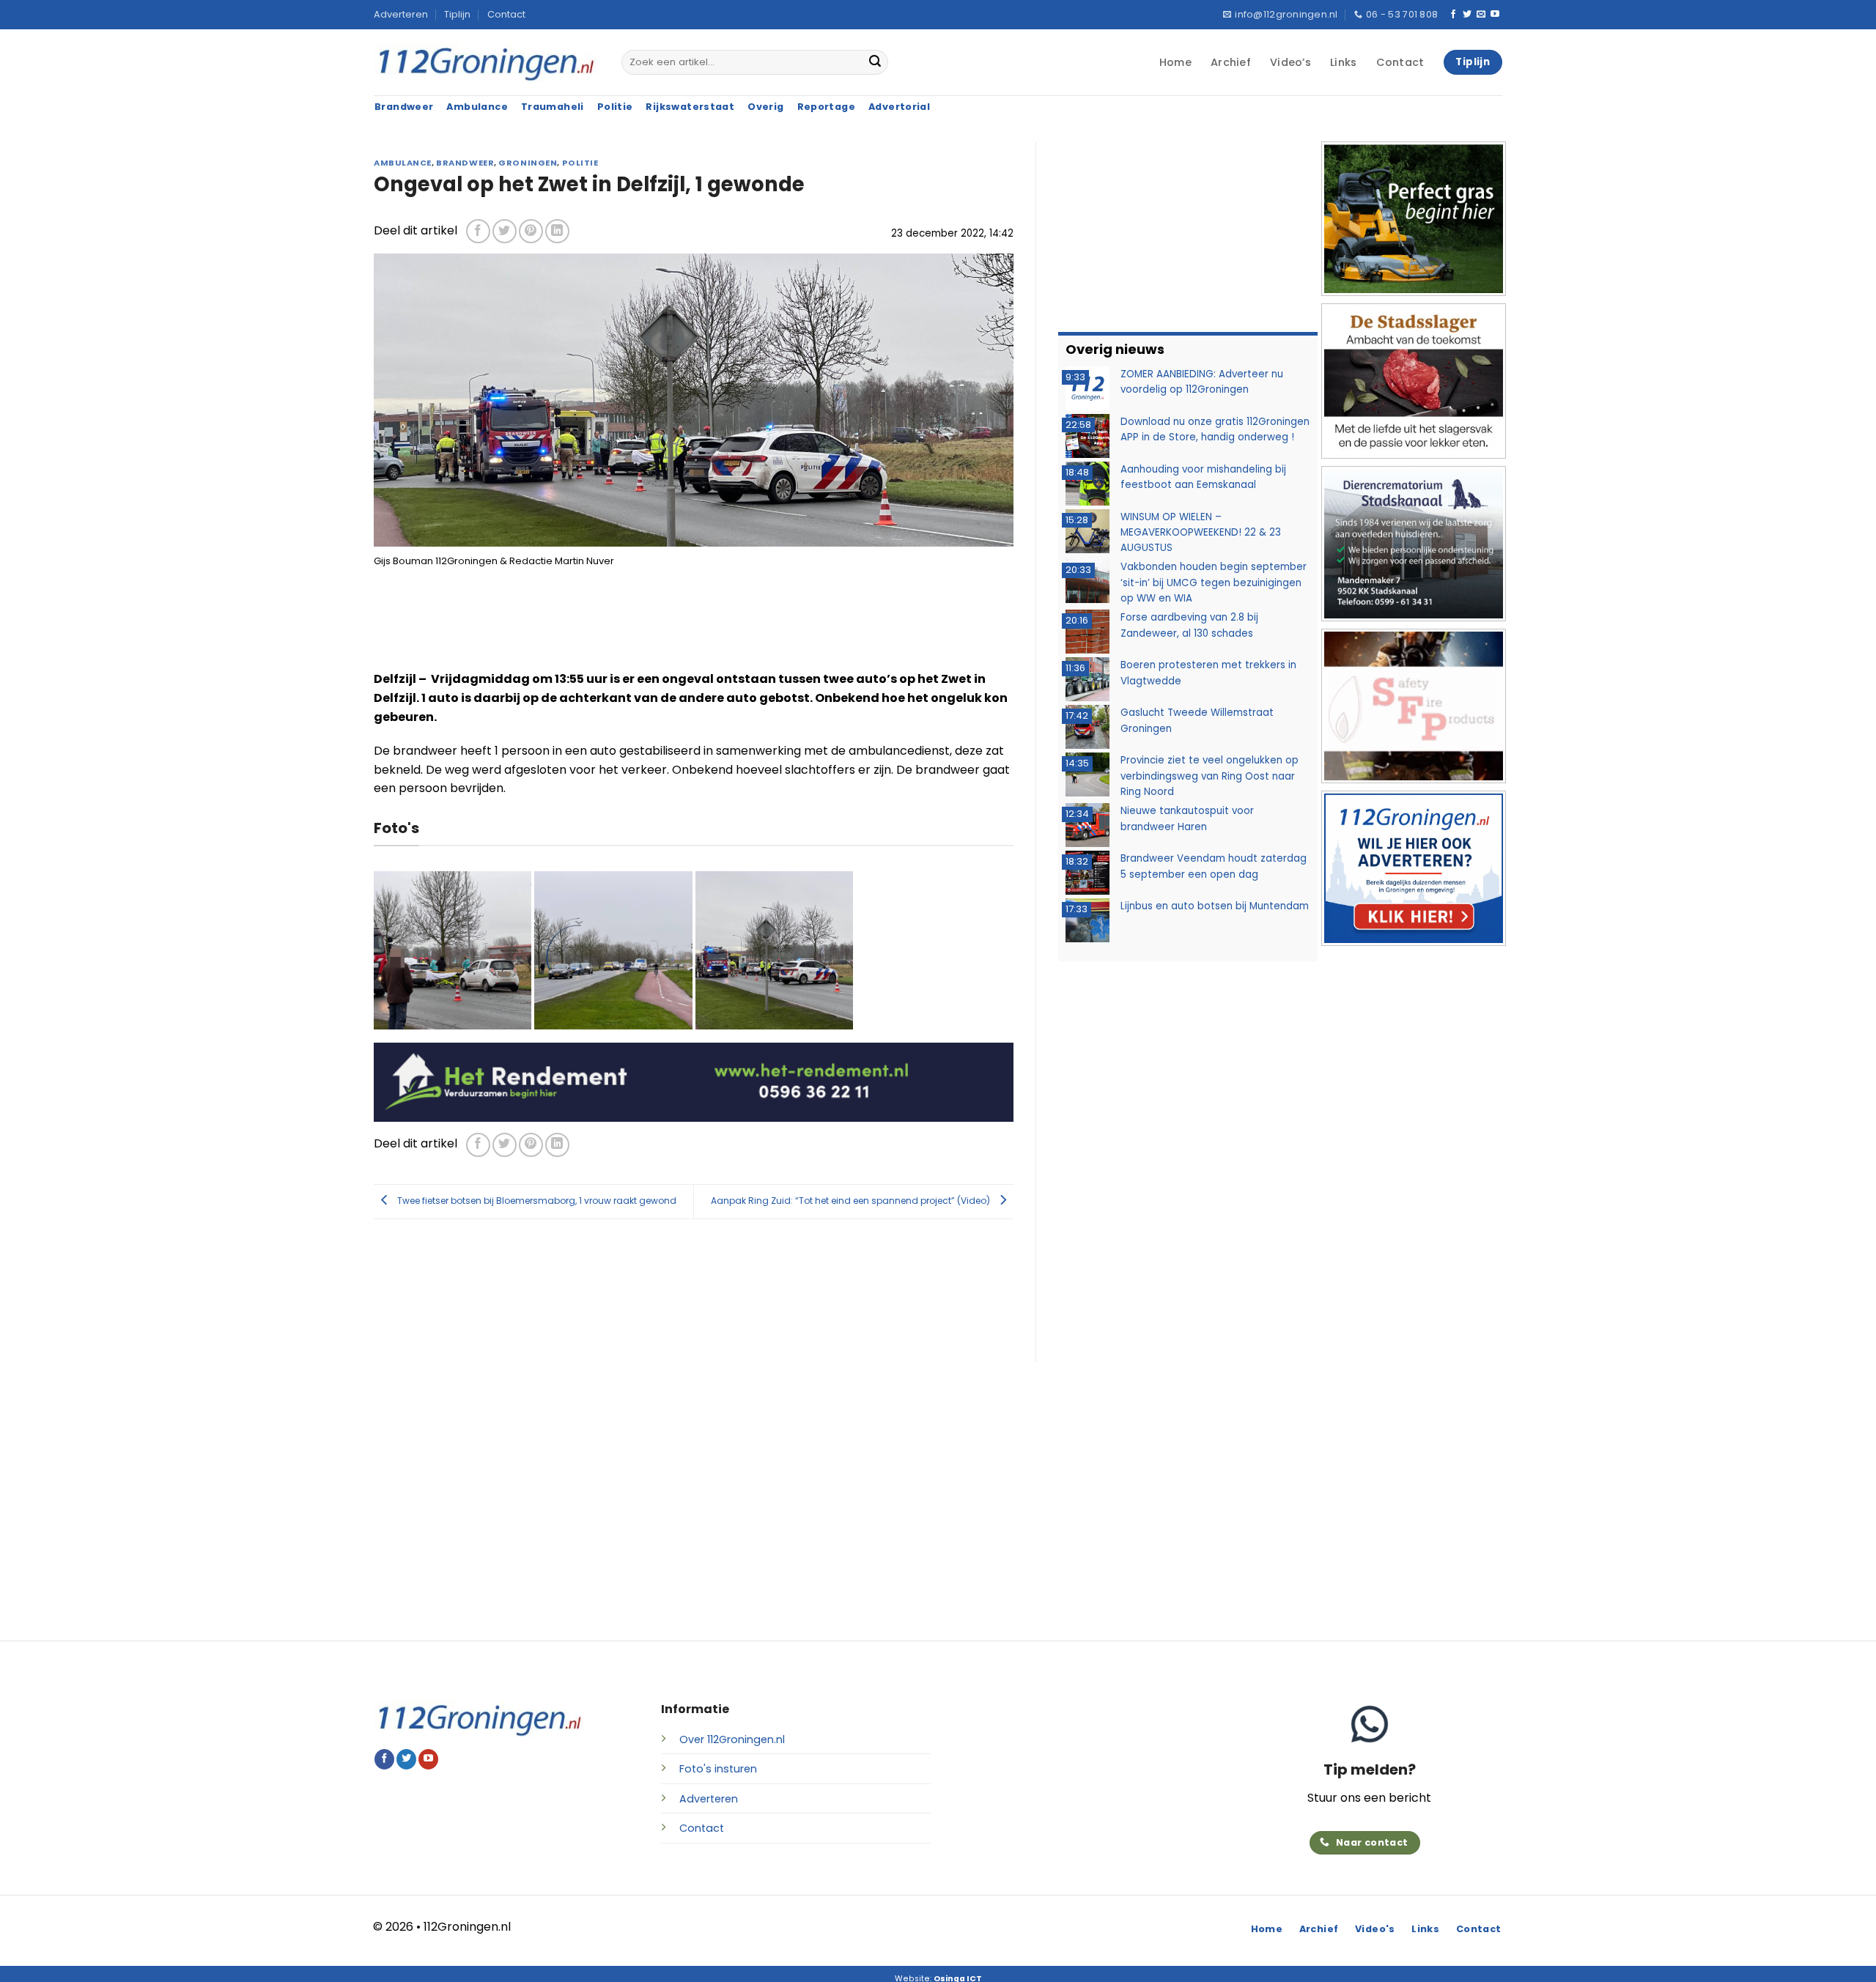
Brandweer (465, 163)
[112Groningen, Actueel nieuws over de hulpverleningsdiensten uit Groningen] (487, 63)
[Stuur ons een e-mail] (1481, 15)
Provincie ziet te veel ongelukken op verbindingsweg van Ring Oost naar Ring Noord (1210, 776)
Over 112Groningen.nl (732, 1739)
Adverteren (401, 14)
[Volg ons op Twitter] (1467, 15)
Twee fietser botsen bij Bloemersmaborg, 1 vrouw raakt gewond (536, 1201)
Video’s (1290, 62)
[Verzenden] (875, 62)
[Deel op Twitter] (505, 231)
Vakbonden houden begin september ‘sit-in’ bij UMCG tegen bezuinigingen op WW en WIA (1214, 583)
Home (1175, 62)
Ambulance (403, 163)
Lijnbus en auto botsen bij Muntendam (1215, 906)
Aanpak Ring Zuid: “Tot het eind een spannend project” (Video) (852, 1201)
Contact (506, 14)
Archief (1231, 62)
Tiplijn (457, 14)
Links (1343, 62)
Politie (580, 163)
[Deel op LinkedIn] (557, 231)
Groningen (528, 163)
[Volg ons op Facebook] (1453, 15)
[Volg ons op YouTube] (1495, 15)
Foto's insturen (718, 1769)
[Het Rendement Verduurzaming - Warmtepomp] (694, 1081)
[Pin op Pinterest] (531, 231)
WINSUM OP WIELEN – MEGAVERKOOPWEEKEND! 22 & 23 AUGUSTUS (1201, 533)
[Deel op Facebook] (478, 231)
